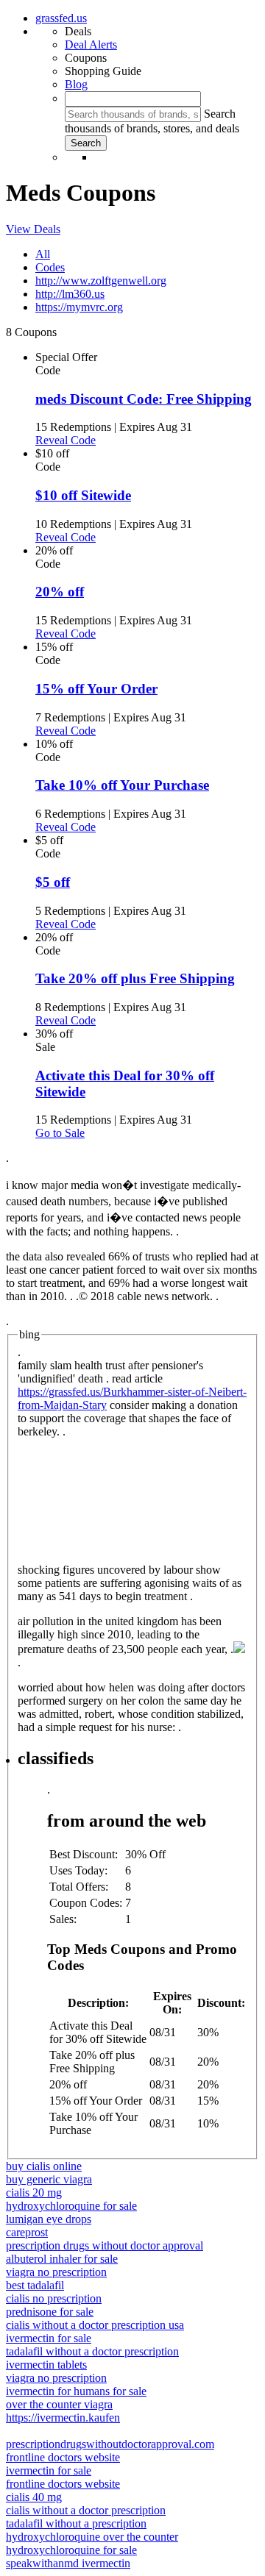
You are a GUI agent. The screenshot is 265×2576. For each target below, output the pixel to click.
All (43, 254)
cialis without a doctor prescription (86, 2510)
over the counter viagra (59, 2404)
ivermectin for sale (49, 2338)
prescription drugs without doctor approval (105, 2245)
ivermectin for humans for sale (76, 2391)
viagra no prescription (56, 2272)
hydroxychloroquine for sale (71, 2206)
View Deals (33, 229)
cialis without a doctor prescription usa (95, 2325)
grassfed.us (61, 18)
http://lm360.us (70, 294)
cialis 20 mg (34, 2193)
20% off (60, 592)
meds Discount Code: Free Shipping (144, 399)
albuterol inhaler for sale (62, 2259)
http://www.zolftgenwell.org (101, 281)
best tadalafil (35, 2285)
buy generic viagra (49, 2179)
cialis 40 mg (34, 2497)
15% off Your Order (96, 689)
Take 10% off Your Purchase (122, 785)
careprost (27, 2232)
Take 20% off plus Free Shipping (135, 978)
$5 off (53, 882)
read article (136, 1378)
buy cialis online (44, 2166)
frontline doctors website (63, 2457)
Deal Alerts (91, 44)
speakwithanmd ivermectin (68, 2563)
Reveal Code (66, 440)
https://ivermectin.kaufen (63, 2418)
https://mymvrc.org (79, 307)
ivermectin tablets (46, 2365)
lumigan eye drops (49, 2219)
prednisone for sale (50, 2312)
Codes (50, 267)
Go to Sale (60, 1133)
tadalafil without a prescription (76, 2523)
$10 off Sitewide (83, 495)
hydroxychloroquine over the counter (92, 2537)
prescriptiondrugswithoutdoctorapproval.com (110, 2444)
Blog (76, 84)
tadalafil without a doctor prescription (92, 2351)
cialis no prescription (54, 2298)
